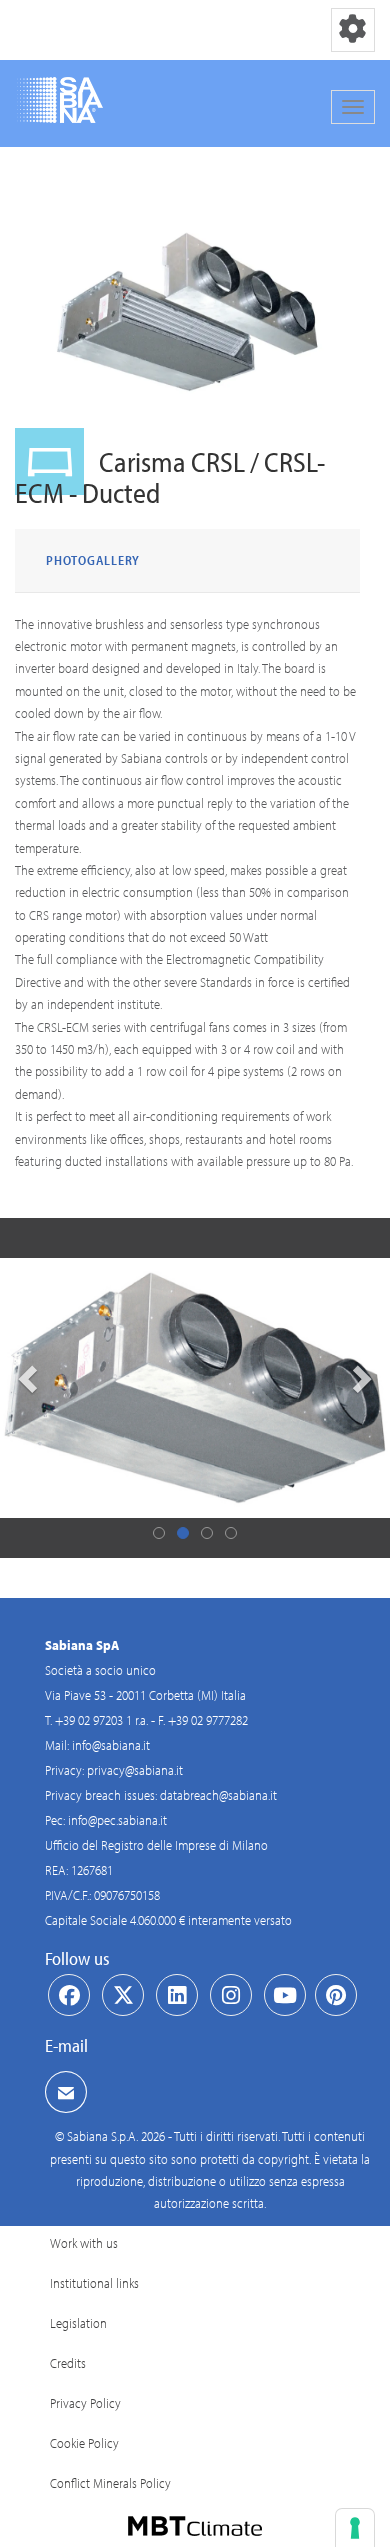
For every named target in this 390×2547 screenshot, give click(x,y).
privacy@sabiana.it (135, 1770)
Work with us (84, 2243)
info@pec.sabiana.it (117, 1820)
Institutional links (94, 2283)
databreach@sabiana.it (218, 1795)
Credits (68, 2363)
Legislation (78, 2323)
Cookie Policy (84, 2443)
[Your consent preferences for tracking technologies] (355, 2528)
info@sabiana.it (111, 1745)
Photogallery (93, 560)
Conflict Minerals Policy (110, 2483)
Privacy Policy (85, 2403)
